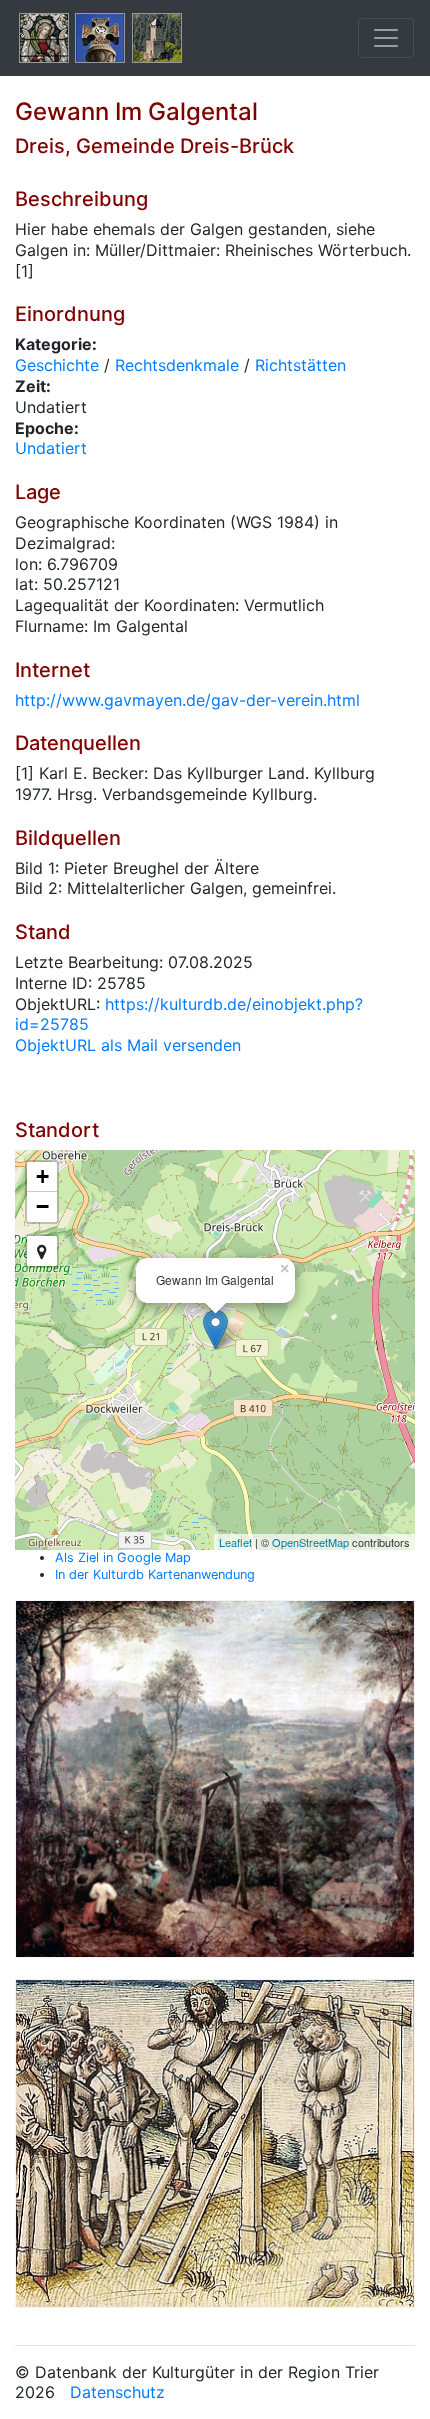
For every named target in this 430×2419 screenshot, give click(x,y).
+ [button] (42, 1176)
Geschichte (57, 365)
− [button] (42, 1206)
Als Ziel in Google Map (123, 1557)
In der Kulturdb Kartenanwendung (155, 1574)
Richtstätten (300, 365)
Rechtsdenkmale (177, 365)
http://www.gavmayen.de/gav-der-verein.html (187, 700)
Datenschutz (117, 2392)
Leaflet (235, 1542)
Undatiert (51, 448)
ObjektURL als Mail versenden (128, 1045)
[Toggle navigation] (386, 38)
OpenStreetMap (310, 1542)
